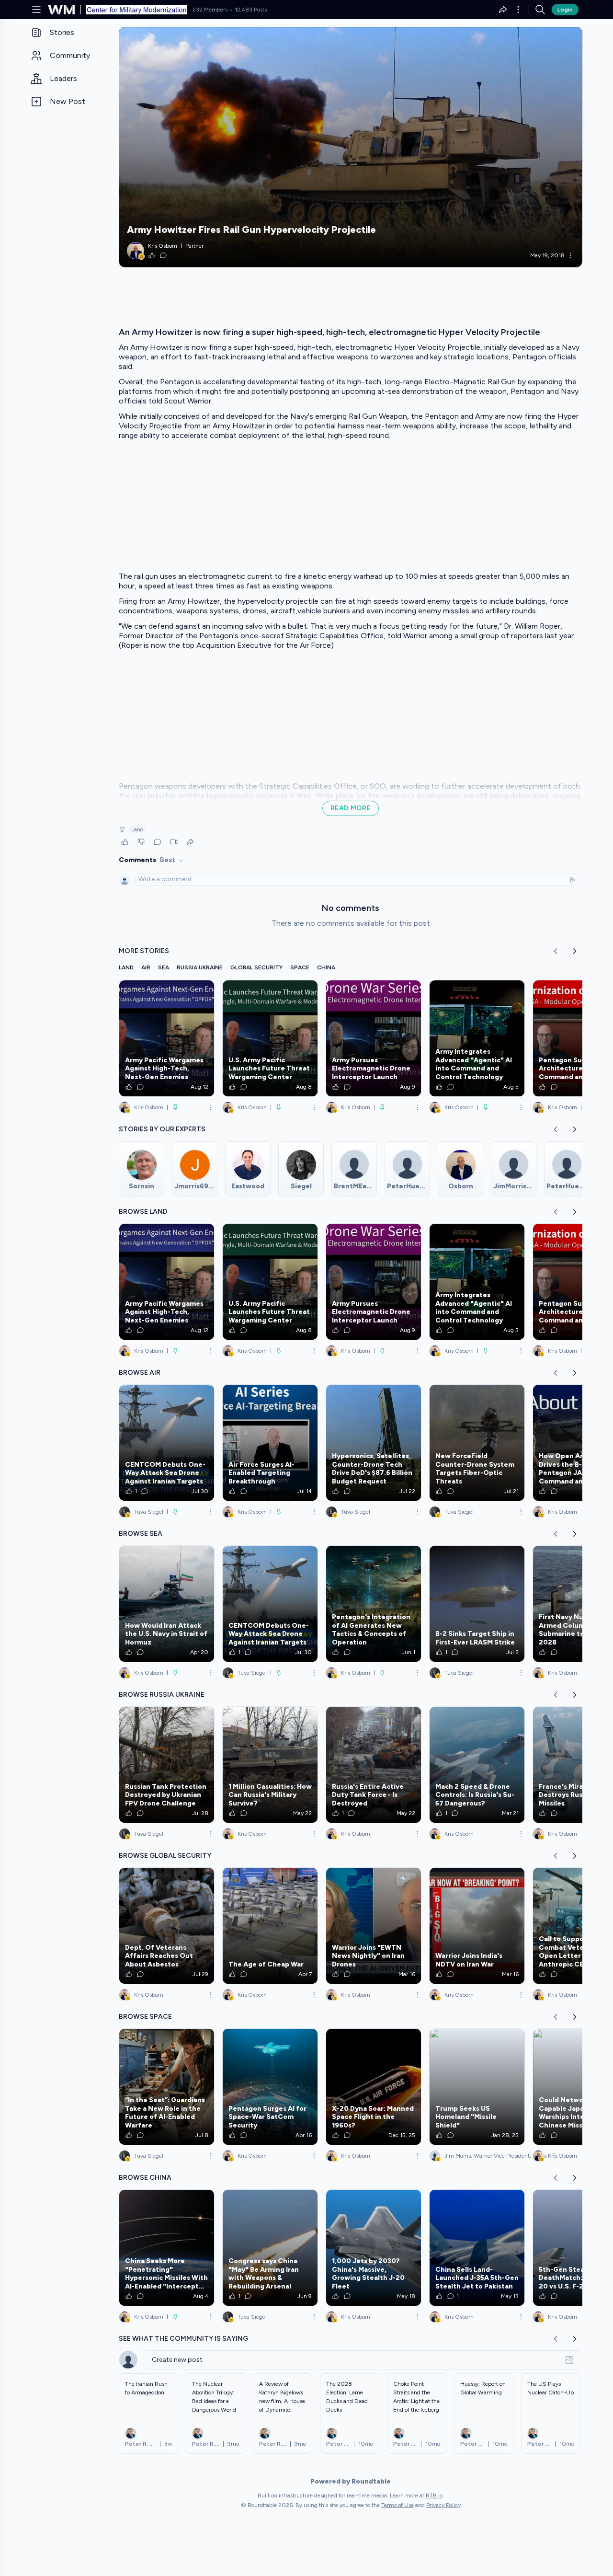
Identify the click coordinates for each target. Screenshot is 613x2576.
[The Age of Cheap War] (270, 1926)
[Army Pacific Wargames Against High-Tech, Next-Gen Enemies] (167, 1038)
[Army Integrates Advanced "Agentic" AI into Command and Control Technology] (477, 1038)
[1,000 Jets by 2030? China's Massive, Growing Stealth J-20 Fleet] (374, 2248)
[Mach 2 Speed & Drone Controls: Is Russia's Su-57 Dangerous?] (477, 1765)
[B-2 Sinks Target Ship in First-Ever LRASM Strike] (477, 1604)
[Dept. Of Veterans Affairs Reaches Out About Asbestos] (167, 1926)
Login (565, 10)
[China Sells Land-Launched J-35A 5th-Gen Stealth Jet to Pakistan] (477, 2248)
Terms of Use (397, 2505)
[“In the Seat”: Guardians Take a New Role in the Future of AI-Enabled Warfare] (167, 2087)
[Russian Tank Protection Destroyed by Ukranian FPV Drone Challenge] (167, 1765)
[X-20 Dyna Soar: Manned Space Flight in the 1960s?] (374, 2087)
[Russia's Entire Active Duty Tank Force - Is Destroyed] (374, 1765)
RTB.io (434, 2495)
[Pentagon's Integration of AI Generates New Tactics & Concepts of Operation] (374, 1604)
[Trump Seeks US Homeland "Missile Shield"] (477, 2087)
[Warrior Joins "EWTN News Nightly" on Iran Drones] (374, 1926)
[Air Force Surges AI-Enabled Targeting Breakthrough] (270, 1443)
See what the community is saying (183, 2339)
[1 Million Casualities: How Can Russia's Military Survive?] (270, 1765)
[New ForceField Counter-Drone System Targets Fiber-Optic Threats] (477, 1443)
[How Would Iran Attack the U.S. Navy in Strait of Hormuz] (167, 1604)
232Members (210, 10)
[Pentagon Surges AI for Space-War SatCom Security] (270, 2087)
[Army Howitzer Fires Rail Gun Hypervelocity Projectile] (351, 147)
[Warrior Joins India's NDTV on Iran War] (477, 1926)
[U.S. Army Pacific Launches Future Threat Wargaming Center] (270, 1038)
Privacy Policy (443, 2505)
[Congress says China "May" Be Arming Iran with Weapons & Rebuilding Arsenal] (270, 2248)
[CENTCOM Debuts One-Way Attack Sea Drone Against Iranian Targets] (167, 1443)
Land (137, 829)
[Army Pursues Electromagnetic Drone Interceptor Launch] (374, 1038)
